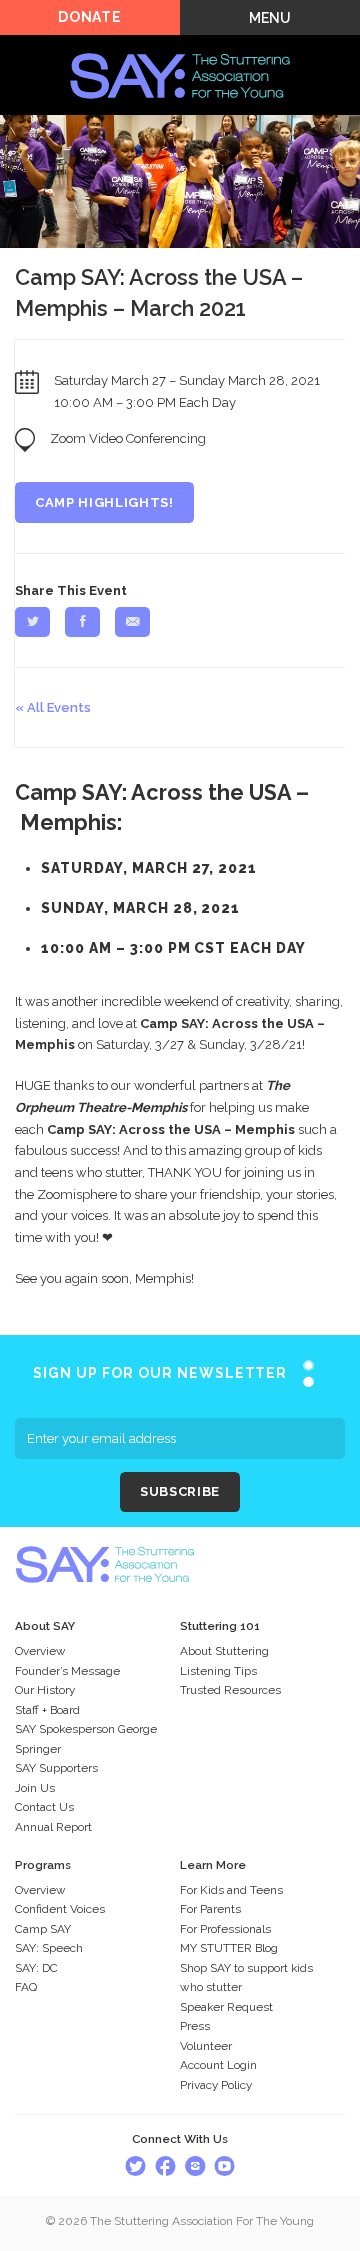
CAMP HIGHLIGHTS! (104, 502)
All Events (59, 707)
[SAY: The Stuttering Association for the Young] (180, 46)
